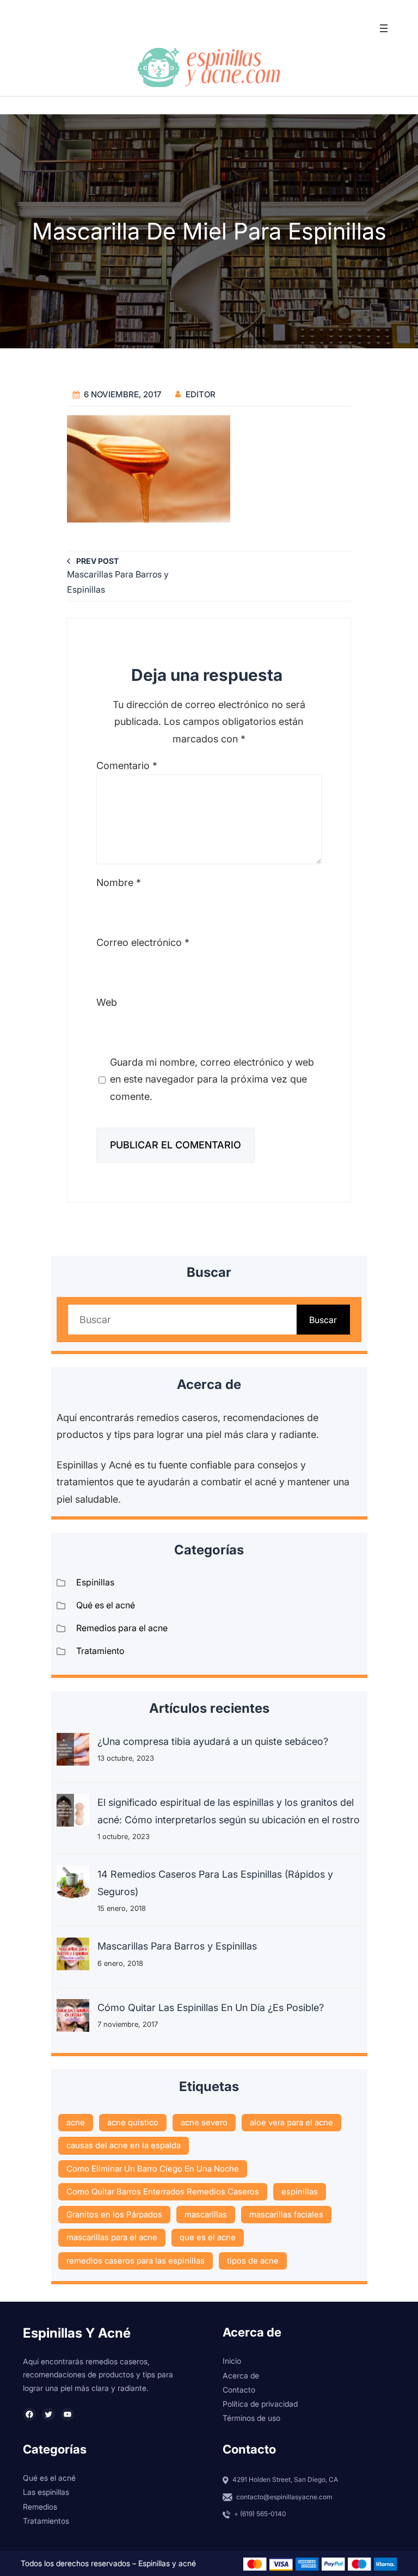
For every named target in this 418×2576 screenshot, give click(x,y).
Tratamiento (100, 1651)
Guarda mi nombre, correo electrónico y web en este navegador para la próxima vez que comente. (212, 1079)
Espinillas (95, 1582)
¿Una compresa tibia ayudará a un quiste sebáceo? (213, 1741)
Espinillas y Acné (77, 2333)
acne (76, 2122)
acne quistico (133, 2122)
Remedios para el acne (122, 1628)
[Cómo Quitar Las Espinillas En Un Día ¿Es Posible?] (73, 2018)
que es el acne (208, 2237)
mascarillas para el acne (112, 2237)
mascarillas (206, 2214)
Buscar (323, 1320)
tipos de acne (253, 2261)
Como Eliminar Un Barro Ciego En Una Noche (153, 2169)
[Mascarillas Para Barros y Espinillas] (73, 1957)
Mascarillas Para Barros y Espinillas (177, 1946)
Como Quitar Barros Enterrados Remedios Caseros (163, 2191)
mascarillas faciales (286, 2214)
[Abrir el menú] (384, 28)
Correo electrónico (143, 942)
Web (107, 1002)
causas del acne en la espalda (124, 2145)
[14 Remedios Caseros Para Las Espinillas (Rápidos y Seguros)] (73, 1885)
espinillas (300, 2191)
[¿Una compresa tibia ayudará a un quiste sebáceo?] (73, 1752)
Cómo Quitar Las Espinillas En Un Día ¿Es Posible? (211, 2008)
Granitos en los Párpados (114, 2214)
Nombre (119, 883)
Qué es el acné (106, 1605)
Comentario (127, 766)
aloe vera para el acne (291, 2122)
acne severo (204, 2122)
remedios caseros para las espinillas (136, 2261)
